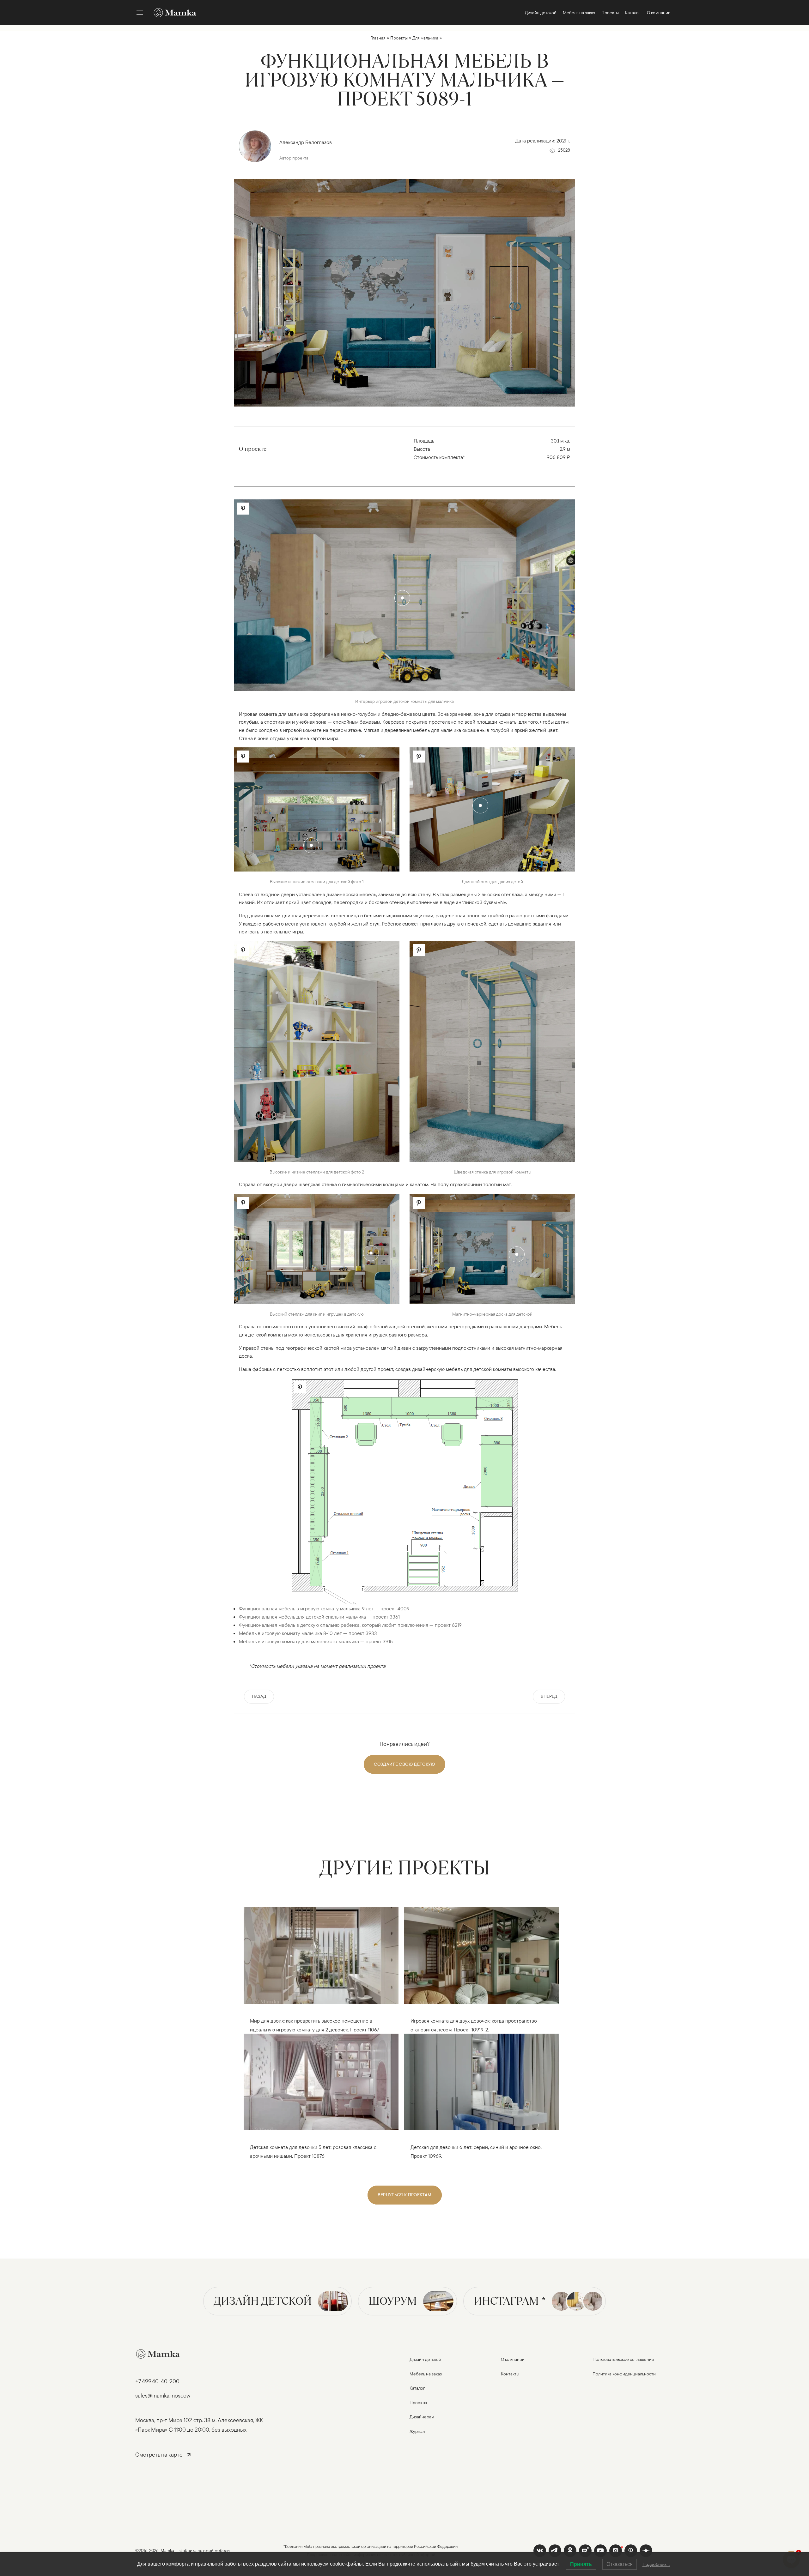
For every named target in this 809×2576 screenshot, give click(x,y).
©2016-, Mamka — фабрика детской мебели (182, 2550)
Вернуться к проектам (405, 2195)
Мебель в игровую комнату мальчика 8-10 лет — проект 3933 (308, 1633)
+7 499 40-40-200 (157, 2381)
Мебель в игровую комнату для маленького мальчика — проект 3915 (316, 1641)
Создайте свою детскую (404, 1764)
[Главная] (172, 13)
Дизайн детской (263, 2301)
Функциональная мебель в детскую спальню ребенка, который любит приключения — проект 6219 (350, 1625)
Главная (378, 38)
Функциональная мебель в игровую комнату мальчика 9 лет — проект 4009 (324, 1608)
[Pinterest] (631, 2551)
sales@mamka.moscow (163, 2395)
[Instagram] (616, 2551)
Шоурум (393, 2301)
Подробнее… (656, 2564)
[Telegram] (555, 2551)
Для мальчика (425, 38)
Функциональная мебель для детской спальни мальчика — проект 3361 (319, 1617)
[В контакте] (540, 2551)
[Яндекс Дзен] (646, 2551)
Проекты (399, 38)
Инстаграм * (510, 2301)
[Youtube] (585, 2551)
